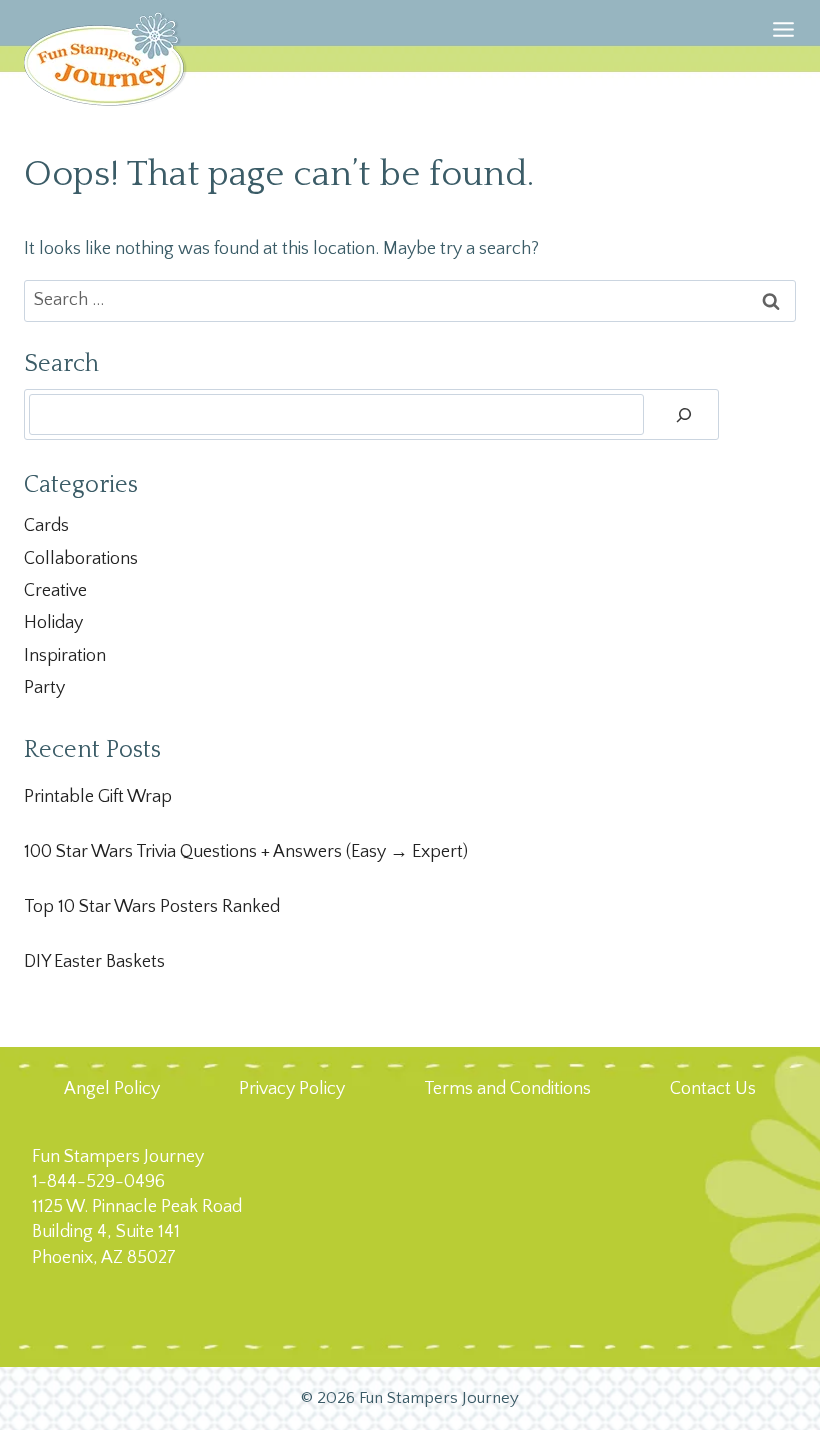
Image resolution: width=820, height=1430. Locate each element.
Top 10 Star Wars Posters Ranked (152, 907)
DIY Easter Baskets (94, 962)
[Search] (684, 415)
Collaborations (81, 559)
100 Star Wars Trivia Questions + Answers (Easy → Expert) (246, 852)
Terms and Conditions (507, 1089)
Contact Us (713, 1089)
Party (44, 688)
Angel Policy (112, 1089)
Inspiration (65, 656)
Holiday (53, 623)
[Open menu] (783, 54)
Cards (46, 526)
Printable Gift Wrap (98, 797)
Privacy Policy (292, 1089)
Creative (55, 591)
